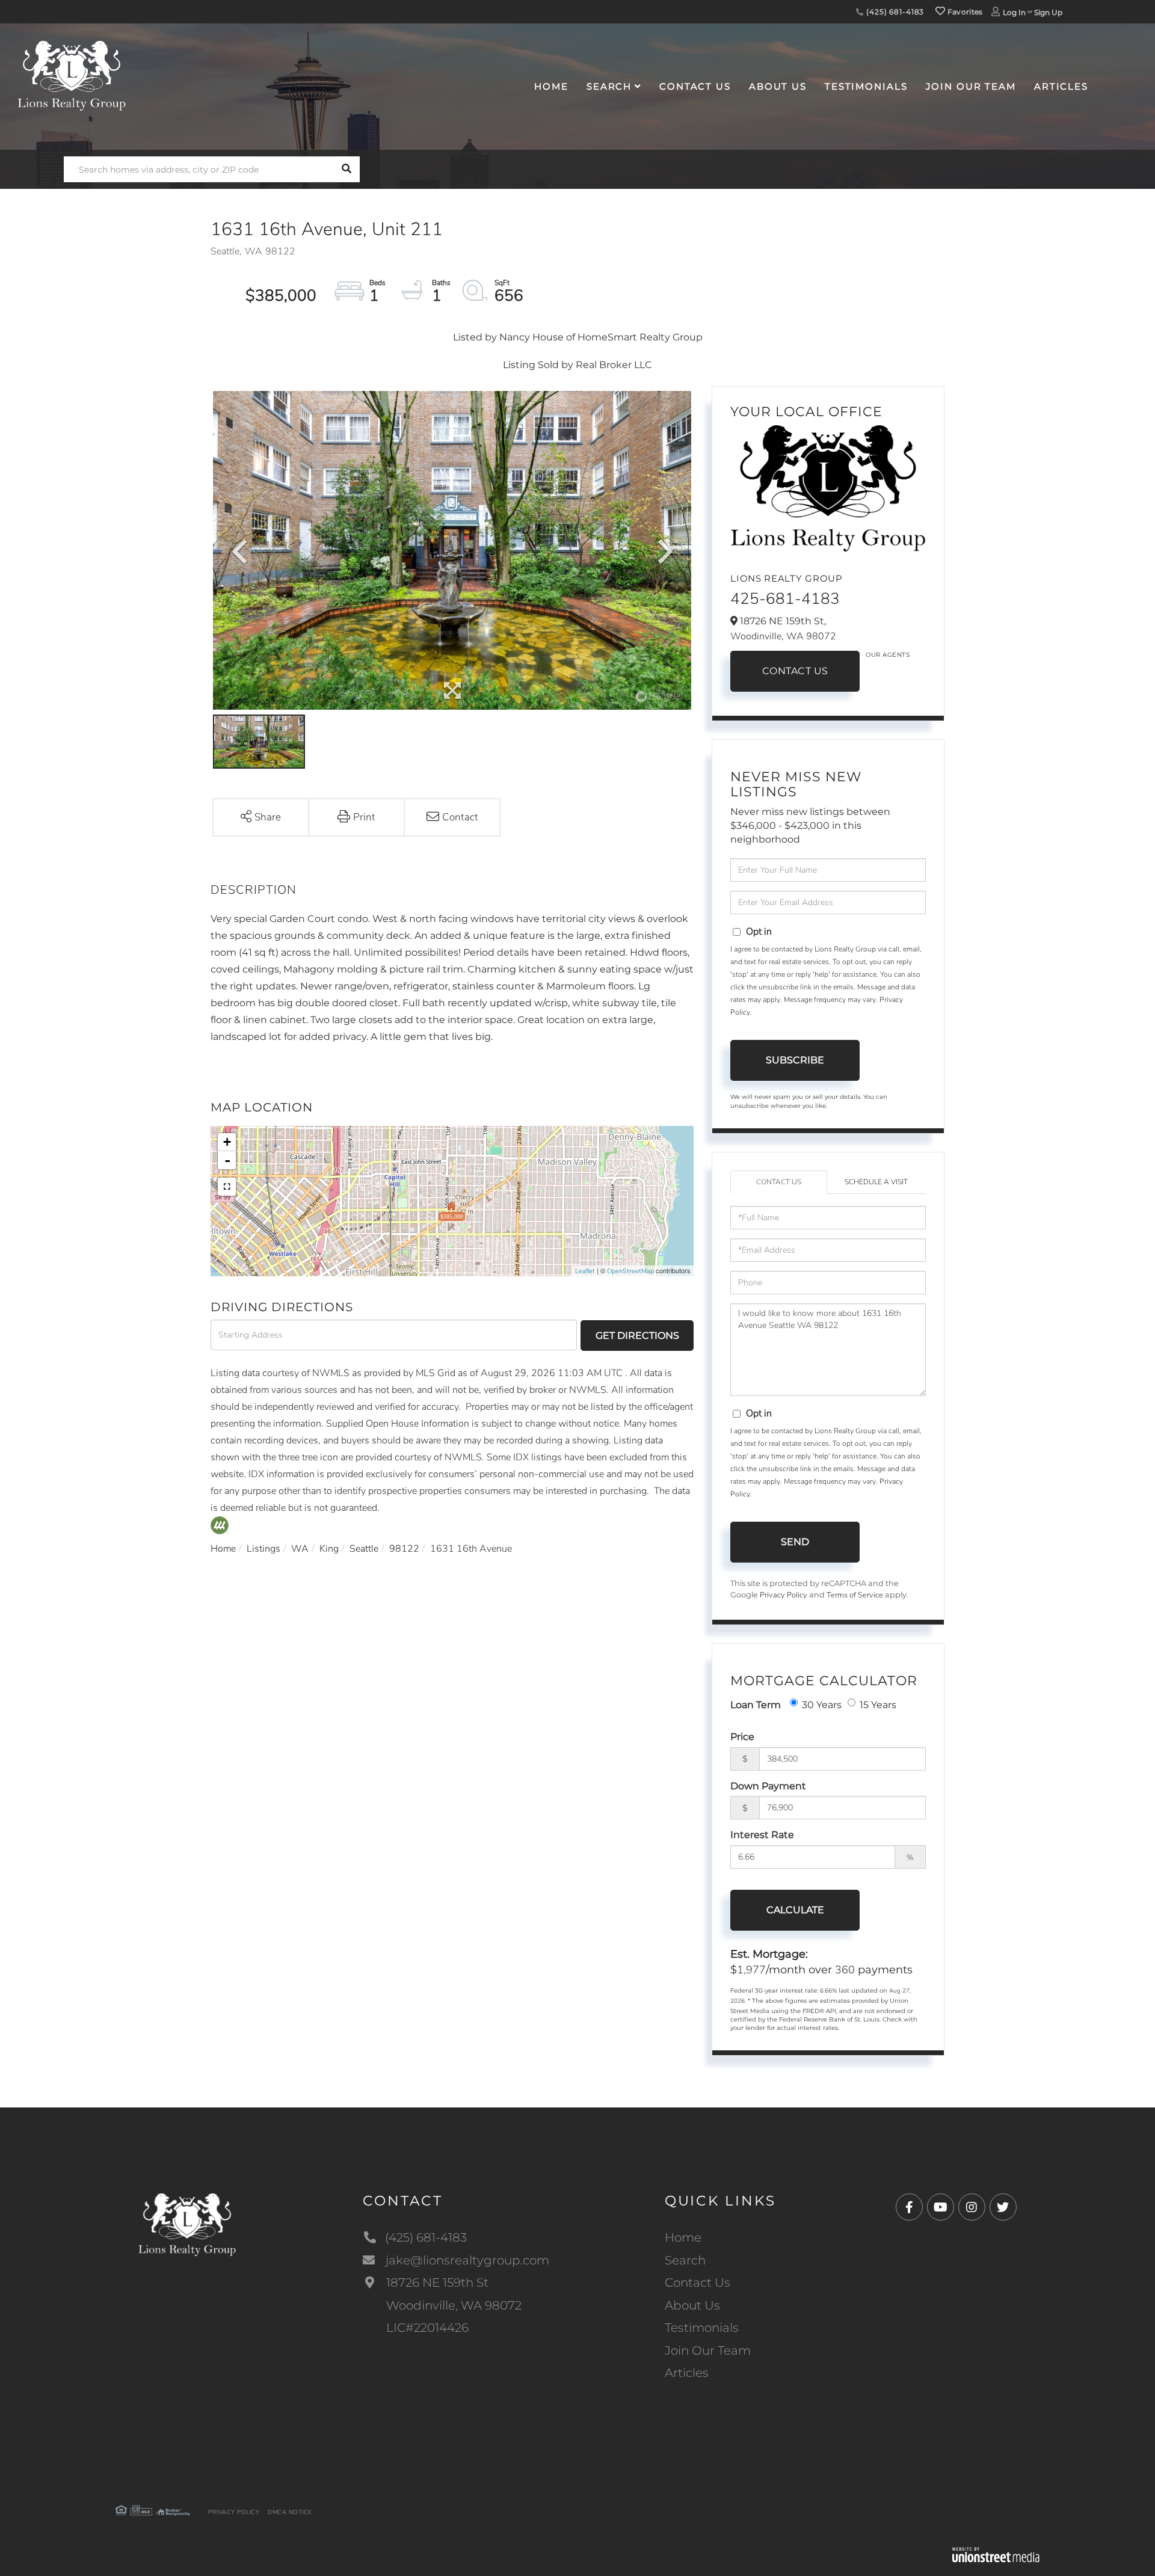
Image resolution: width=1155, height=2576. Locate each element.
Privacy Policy (784, 1595)
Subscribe (795, 1060)
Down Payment (768, 1786)
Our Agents (888, 655)
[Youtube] (941, 2208)
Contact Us (795, 671)
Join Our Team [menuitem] (971, 86)
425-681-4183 (785, 599)
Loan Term (756, 1705)
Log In (1014, 12)
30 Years (822, 1705)
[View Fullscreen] (227, 1187)
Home (223, 1549)
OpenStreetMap (630, 1271)
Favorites (964, 12)
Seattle (364, 1549)
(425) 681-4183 (894, 12)
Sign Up (1048, 12)
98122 (404, 1549)
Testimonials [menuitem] (866, 86)
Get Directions (637, 1336)
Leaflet (585, 1271)
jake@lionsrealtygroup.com (467, 2260)
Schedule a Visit (876, 1182)
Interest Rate (762, 1835)
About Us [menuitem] (778, 86)
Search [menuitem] (609, 86)
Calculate (795, 1910)
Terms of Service (855, 1595)
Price (742, 1737)
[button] (347, 169)
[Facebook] (909, 2208)
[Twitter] (1003, 2208)
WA (300, 1549)
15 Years (878, 1705)
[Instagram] (972, 2208)
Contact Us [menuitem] (695, 86)
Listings (263, 1549)
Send (795, 1542)
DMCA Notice (290, 2512)
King (329, 1549)
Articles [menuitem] (1061, 86)
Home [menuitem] (551, 86)
